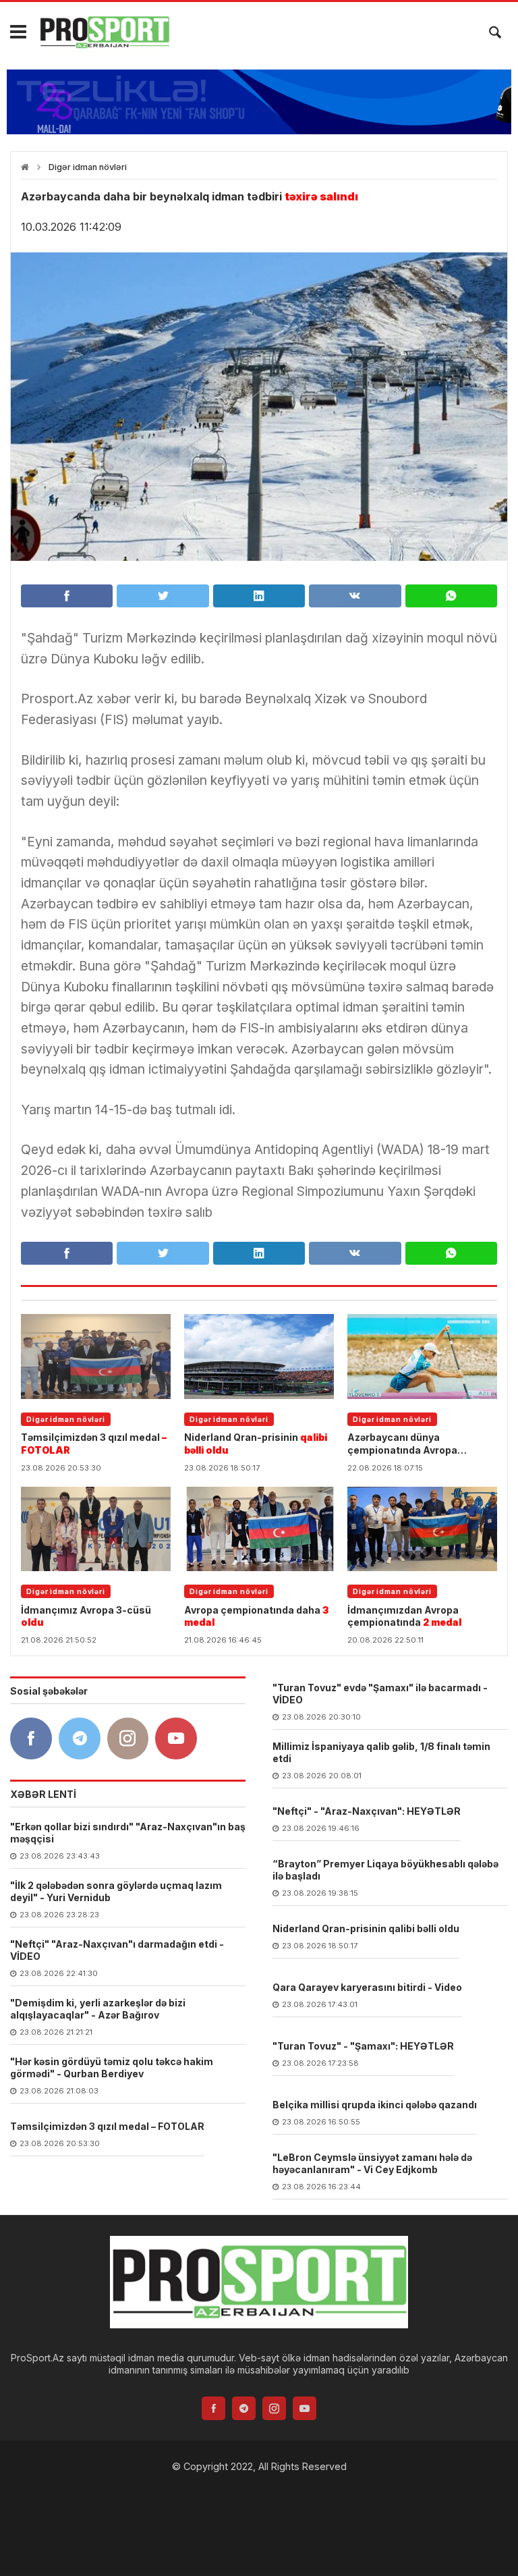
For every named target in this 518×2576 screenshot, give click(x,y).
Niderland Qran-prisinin (256, 1443)
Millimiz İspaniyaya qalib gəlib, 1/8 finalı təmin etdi (381, 1752)
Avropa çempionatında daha (256, 1616)
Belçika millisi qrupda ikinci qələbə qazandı (375, 2105)
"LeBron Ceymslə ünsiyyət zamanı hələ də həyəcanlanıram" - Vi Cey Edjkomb (372, 2163)
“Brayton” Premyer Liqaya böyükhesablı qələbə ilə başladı (385, 1870)
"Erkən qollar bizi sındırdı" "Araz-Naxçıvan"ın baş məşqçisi (128, 1833)
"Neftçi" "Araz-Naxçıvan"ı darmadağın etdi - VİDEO (117, 1950)
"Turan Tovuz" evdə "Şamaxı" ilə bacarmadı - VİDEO (380, 1694)
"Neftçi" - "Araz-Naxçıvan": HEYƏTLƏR (367, 1811)
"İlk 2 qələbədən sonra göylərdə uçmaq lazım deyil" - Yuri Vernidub (116, 1891)
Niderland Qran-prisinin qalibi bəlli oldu (366, 1928)
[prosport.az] (105, 32)
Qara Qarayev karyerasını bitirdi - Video (367, 1987)
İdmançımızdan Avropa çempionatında (404, 1616)
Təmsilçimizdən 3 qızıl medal (94, 1443)
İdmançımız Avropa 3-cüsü (86, 1616)
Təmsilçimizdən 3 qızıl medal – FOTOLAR (107, 2126)
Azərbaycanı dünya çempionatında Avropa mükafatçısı (411, 1444)
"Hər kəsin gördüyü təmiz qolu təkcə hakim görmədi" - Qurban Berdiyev (112, 2067)
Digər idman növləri (88, 167)
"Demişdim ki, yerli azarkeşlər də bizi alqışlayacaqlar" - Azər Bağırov (98, 2009)
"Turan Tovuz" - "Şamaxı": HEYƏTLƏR (363, 2046)
